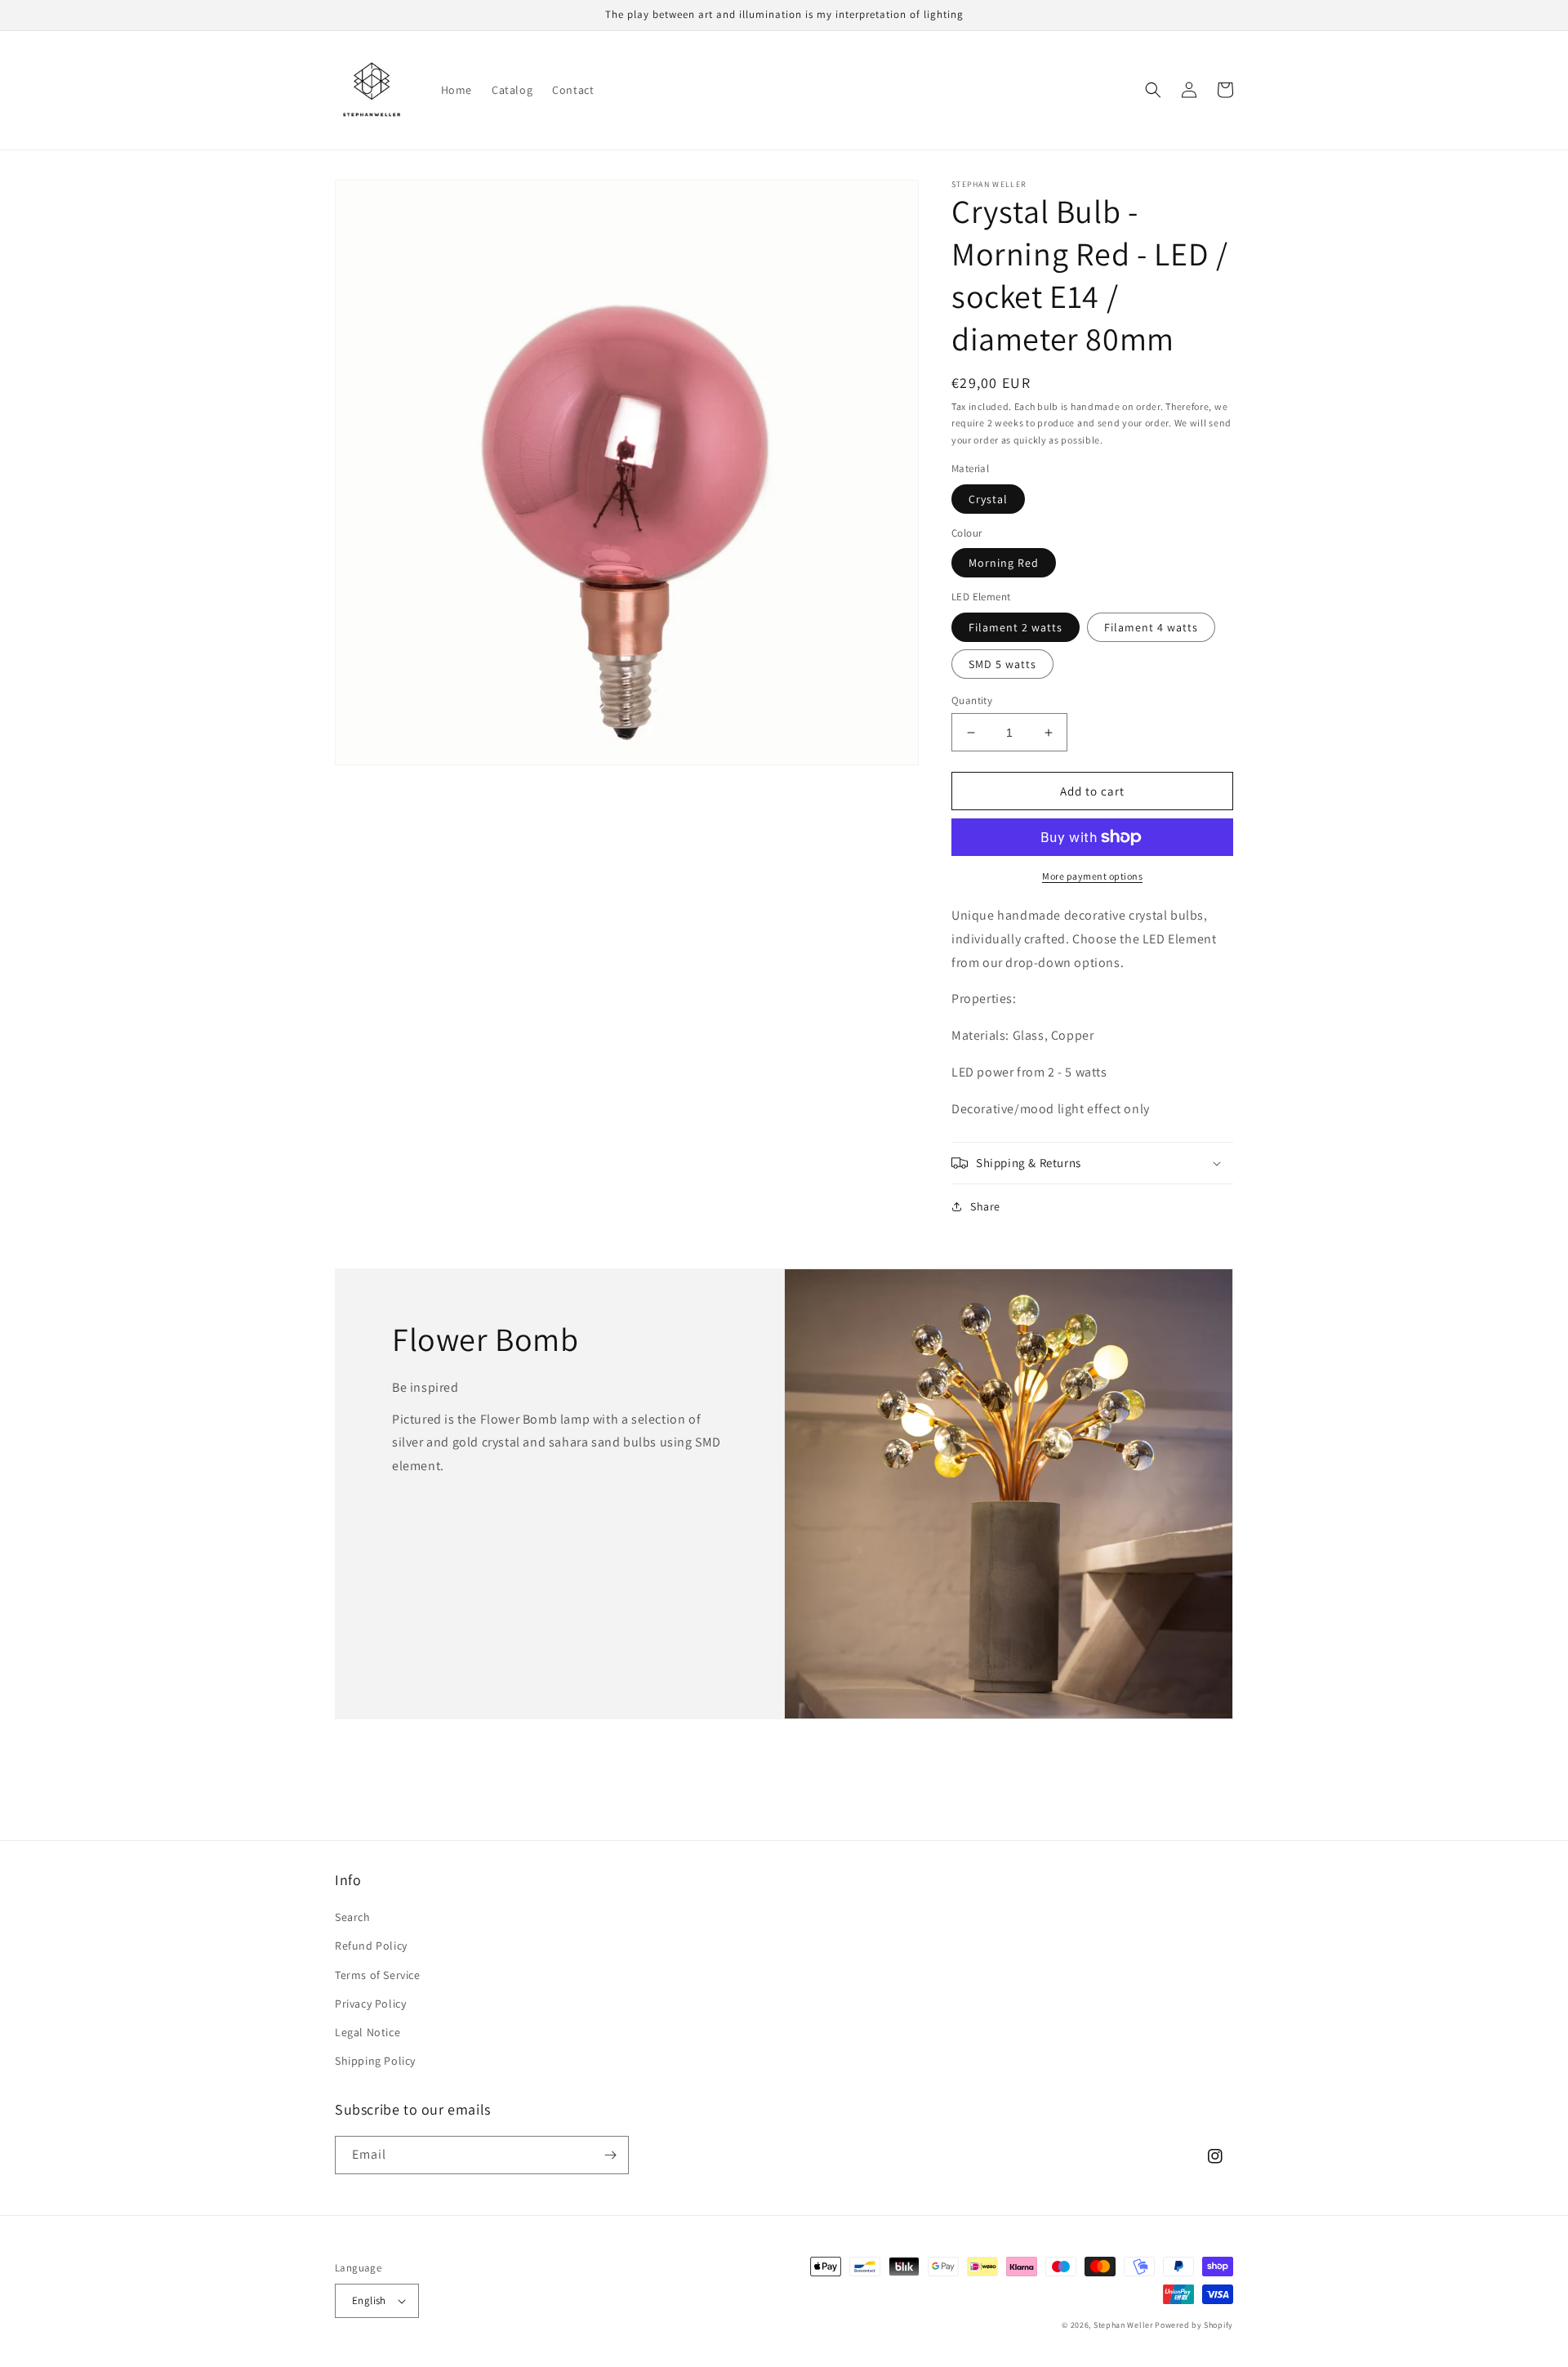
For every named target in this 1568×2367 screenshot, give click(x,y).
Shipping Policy (375, 2061)
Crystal (988, 499)
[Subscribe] (610, 2155)
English (369, 2300)
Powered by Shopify (1194, 2325)
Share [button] (985, 1206)
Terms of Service (378, 1975)
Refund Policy (371, 1946)
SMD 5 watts (1002, 664)
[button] (1153, 90)
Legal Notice (367, 2032)
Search (353, 1917)
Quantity (972, 700)
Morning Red (1004, 563)
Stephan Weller (1123, 2325)
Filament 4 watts (1151, 627)
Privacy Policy (370, 2004)
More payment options (1092, 876)
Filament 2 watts (1016, 627)
